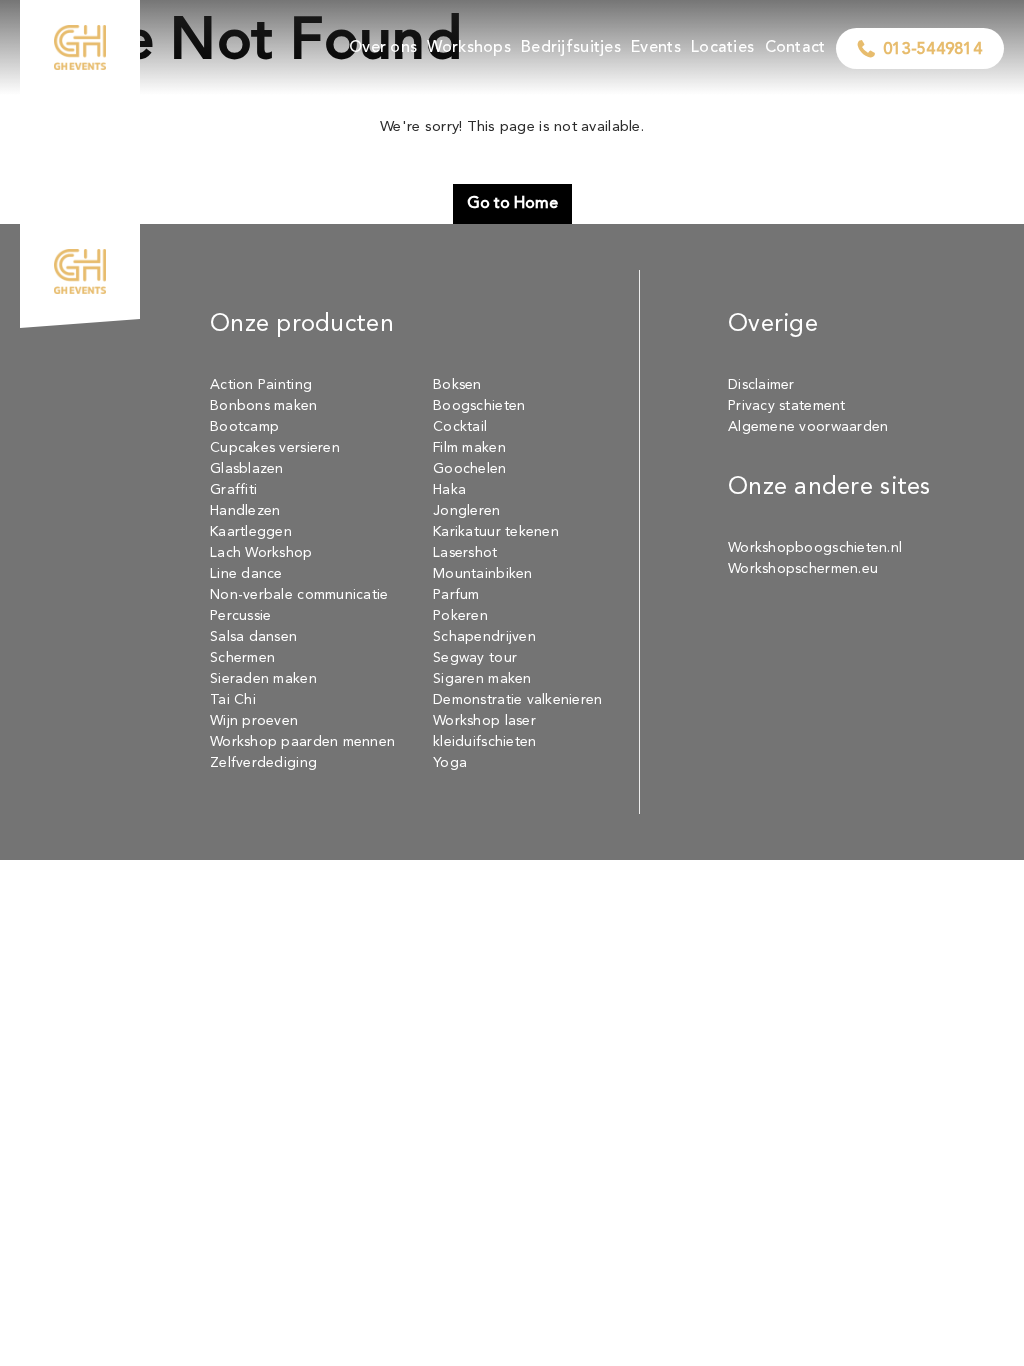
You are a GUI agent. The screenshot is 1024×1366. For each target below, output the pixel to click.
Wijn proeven (254, 721)
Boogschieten (479, 406)
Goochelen (469, 469)
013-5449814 (932, 50)
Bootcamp (244, 427)
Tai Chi (233, 700)
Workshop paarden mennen (302, 742)
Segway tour (475, 658)
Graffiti (233, 490)
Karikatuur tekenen (496, 532)
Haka (449, 490)
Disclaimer (761, 385)
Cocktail (460, 427)
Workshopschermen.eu (803, 569)
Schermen (242, 658)
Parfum (456, 595)
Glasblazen (247, 469)
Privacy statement (787, 406)
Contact (795, 48)
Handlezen (245, 511)
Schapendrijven (484, 637)
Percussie (240, 616)
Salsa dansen (253, 637)
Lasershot (465, 553)
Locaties (722, 48)
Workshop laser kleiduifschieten (484, 731)
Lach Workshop (261, 553)
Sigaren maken (482, 679)
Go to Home (512, 204)
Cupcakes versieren (275, 448)
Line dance (246, 574)
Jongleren (466, 511)
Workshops (468, 48)
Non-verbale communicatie (299, 595)
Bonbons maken (264, 406)
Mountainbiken (483, 574)
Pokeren (460, 616)
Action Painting (261, 385)
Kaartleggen (251, 532)
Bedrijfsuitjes (571, 48)
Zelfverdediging (263, 763)
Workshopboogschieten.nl (815, 548)
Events (656, 48)
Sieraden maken (263, 679)
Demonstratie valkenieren (517, 700)
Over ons (383, 48)
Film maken (469, 448)
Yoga (450, 763)
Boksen (457, 385)
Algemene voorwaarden (808, 427)
